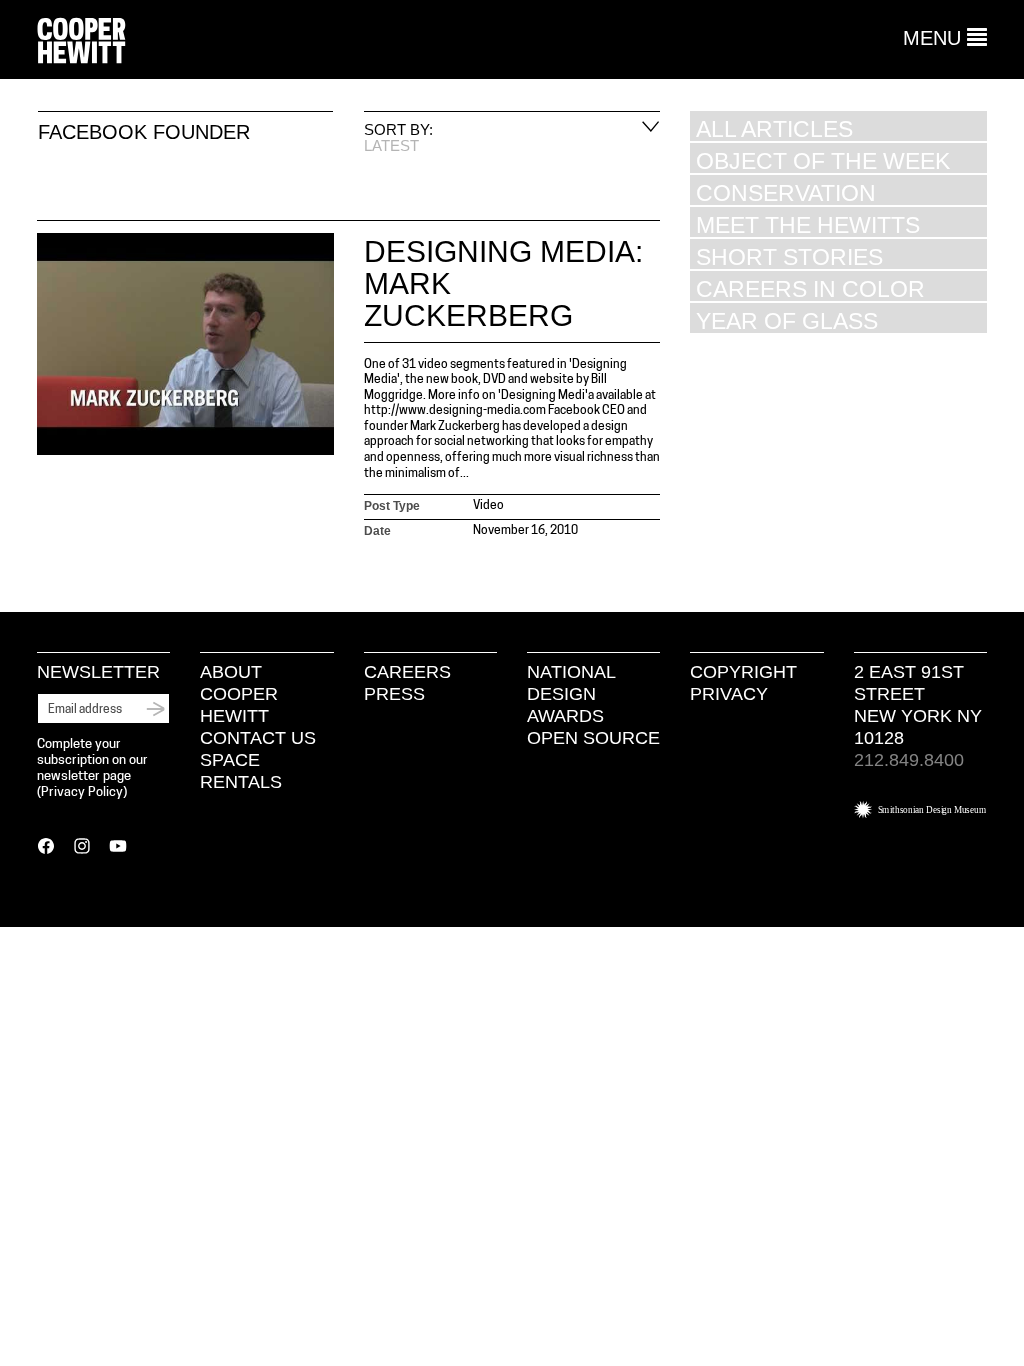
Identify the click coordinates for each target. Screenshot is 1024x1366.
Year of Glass (787, 320)
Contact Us (258, 738)
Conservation (786, 192)
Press (394, 694)
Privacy (729, 694)
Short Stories (789, 256)
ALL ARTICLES (774, 128)
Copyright (743, 672)
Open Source (593, 738)
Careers (407, 672)
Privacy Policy (82, 792)
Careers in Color (810, 288)
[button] (945, 38)
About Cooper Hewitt (239, 694)
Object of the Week (823, 160)
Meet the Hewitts (808, 224)
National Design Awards (571, 694)
